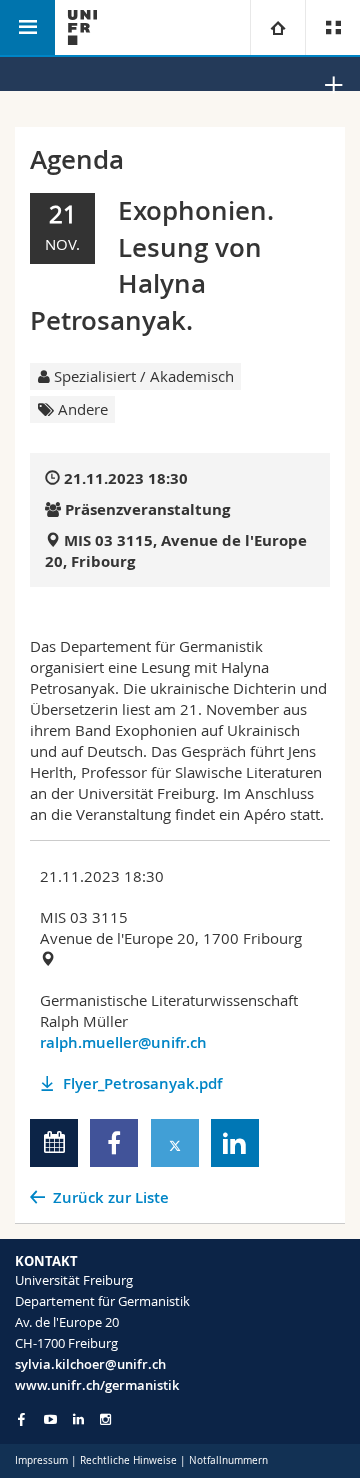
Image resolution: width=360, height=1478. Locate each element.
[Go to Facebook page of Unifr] (21, 1419)
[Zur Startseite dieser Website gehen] (82, 27)
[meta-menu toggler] (332, 27)
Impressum (41, 1460)
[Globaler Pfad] (277, 27)
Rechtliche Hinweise (128, 1460)
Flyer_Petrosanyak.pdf (142, 1083)
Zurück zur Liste (111, 1197)
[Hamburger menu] (27, 27)
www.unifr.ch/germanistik (97, 1385)
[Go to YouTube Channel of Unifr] (50, 1419)
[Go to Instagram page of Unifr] (105, 1419)
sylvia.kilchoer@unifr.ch (90, 1364)
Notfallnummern (228, 1460)
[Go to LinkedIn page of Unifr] (78, 1419)
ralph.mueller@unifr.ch (123, 1042)
